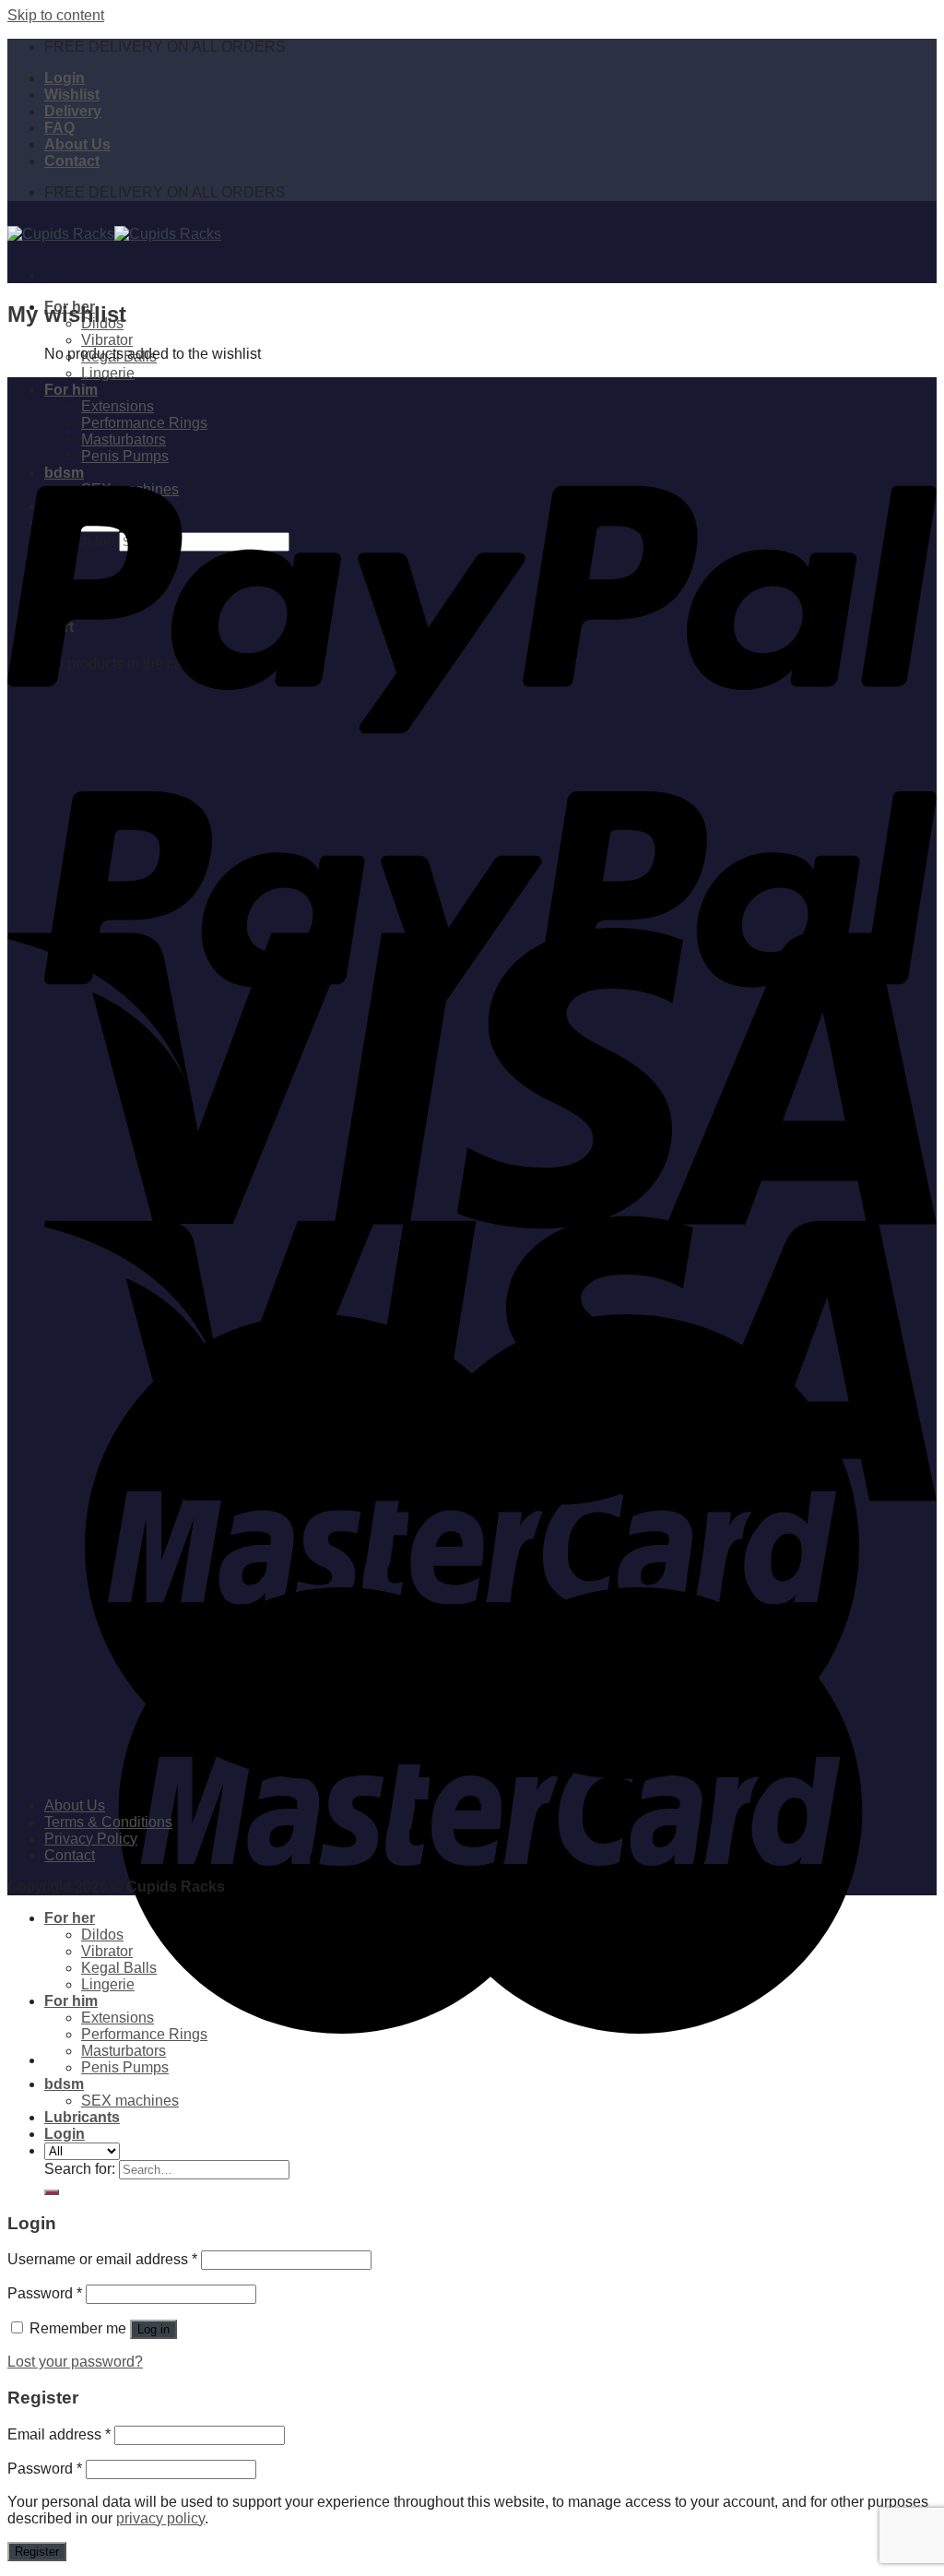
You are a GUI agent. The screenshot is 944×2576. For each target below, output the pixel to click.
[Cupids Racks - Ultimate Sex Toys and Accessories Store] (114, 234)
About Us (77, 144)
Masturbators (124, 2051)
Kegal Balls (119, 1968)
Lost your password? (75, 2362)
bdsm (64, 2084)
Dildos (102, 1935)
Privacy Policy (91, 1839)
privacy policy (160, 2518)
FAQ (59, 128)
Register (37, 2552)
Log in (153, 2329)
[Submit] (52, 2192)
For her (70, 1918)
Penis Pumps (125, 2067)
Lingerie (108, 373)
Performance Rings (144, 2034)
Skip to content (56, 15)
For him (71, 2001)
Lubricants (82, 2117)
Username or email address (102, 2259)
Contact (72, 161)
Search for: (80, 2169)
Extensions (118, 2018)
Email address (59, 2434)
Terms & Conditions (108, 1822)
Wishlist (72, 95)
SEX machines (130, 2101)
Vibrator (107, 340)
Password (45, 2293)
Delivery (73, 111)
